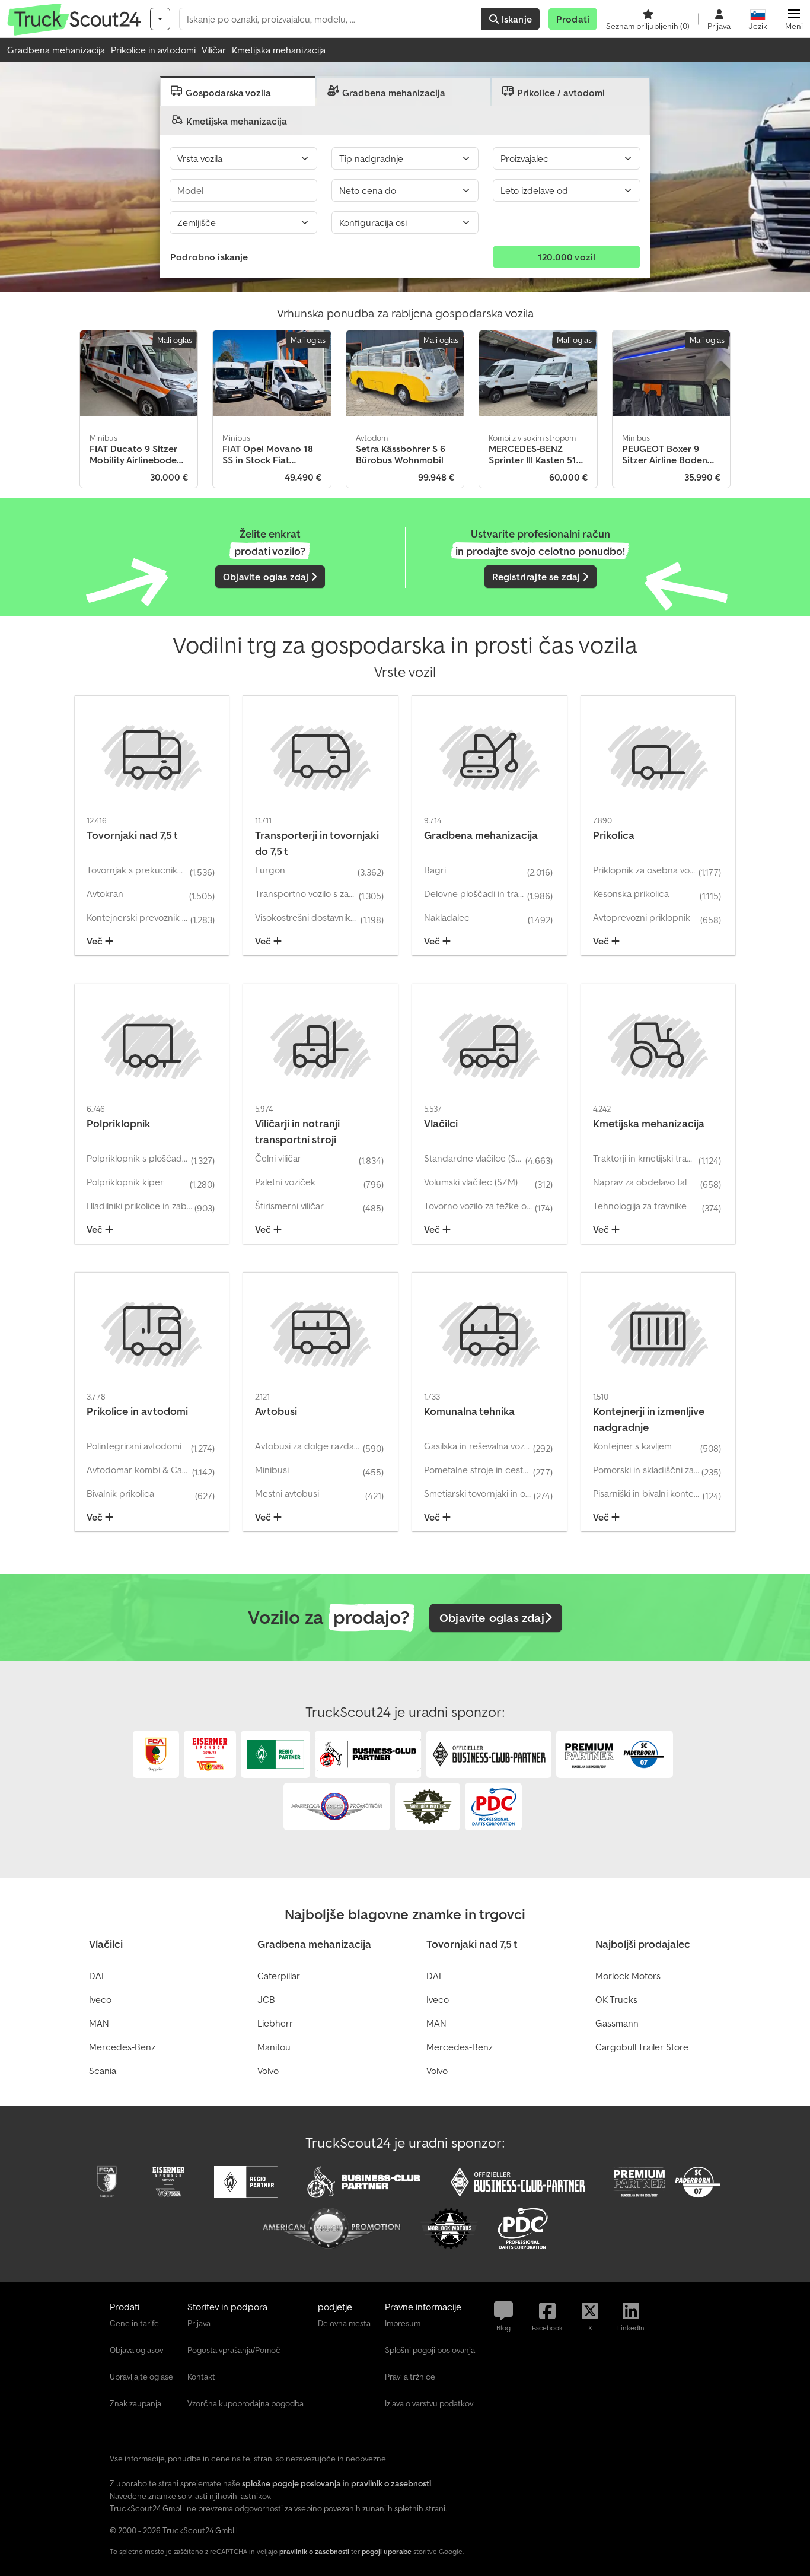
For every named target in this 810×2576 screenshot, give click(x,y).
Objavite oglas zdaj (267, 577)
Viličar (214, 50)
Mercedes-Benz (122, 2047)
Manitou (274, 2047)
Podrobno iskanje (209, 257)
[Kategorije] (160, 19)
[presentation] (238, 91)
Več (96, 941)
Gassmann (617, 2023)
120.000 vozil (567, 257)
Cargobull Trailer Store (642, 2047)
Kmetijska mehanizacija (279, 50)
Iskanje (516, 19)
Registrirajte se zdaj (538, 577)
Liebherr (275, 2023)
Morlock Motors (628, 1976)
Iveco (100, 1999)
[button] (794, 19)
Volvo (268, 2071)
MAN (99, 2023)
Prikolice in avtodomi (153, 50)
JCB (266, 1999)
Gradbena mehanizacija (56, 50)
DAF (98, 1976)
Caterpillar (279, 1976)
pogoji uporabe (387, 2551)
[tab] (238, 91)
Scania (103, 2071)
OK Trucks (616, 1999)
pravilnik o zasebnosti (314, 2551)
